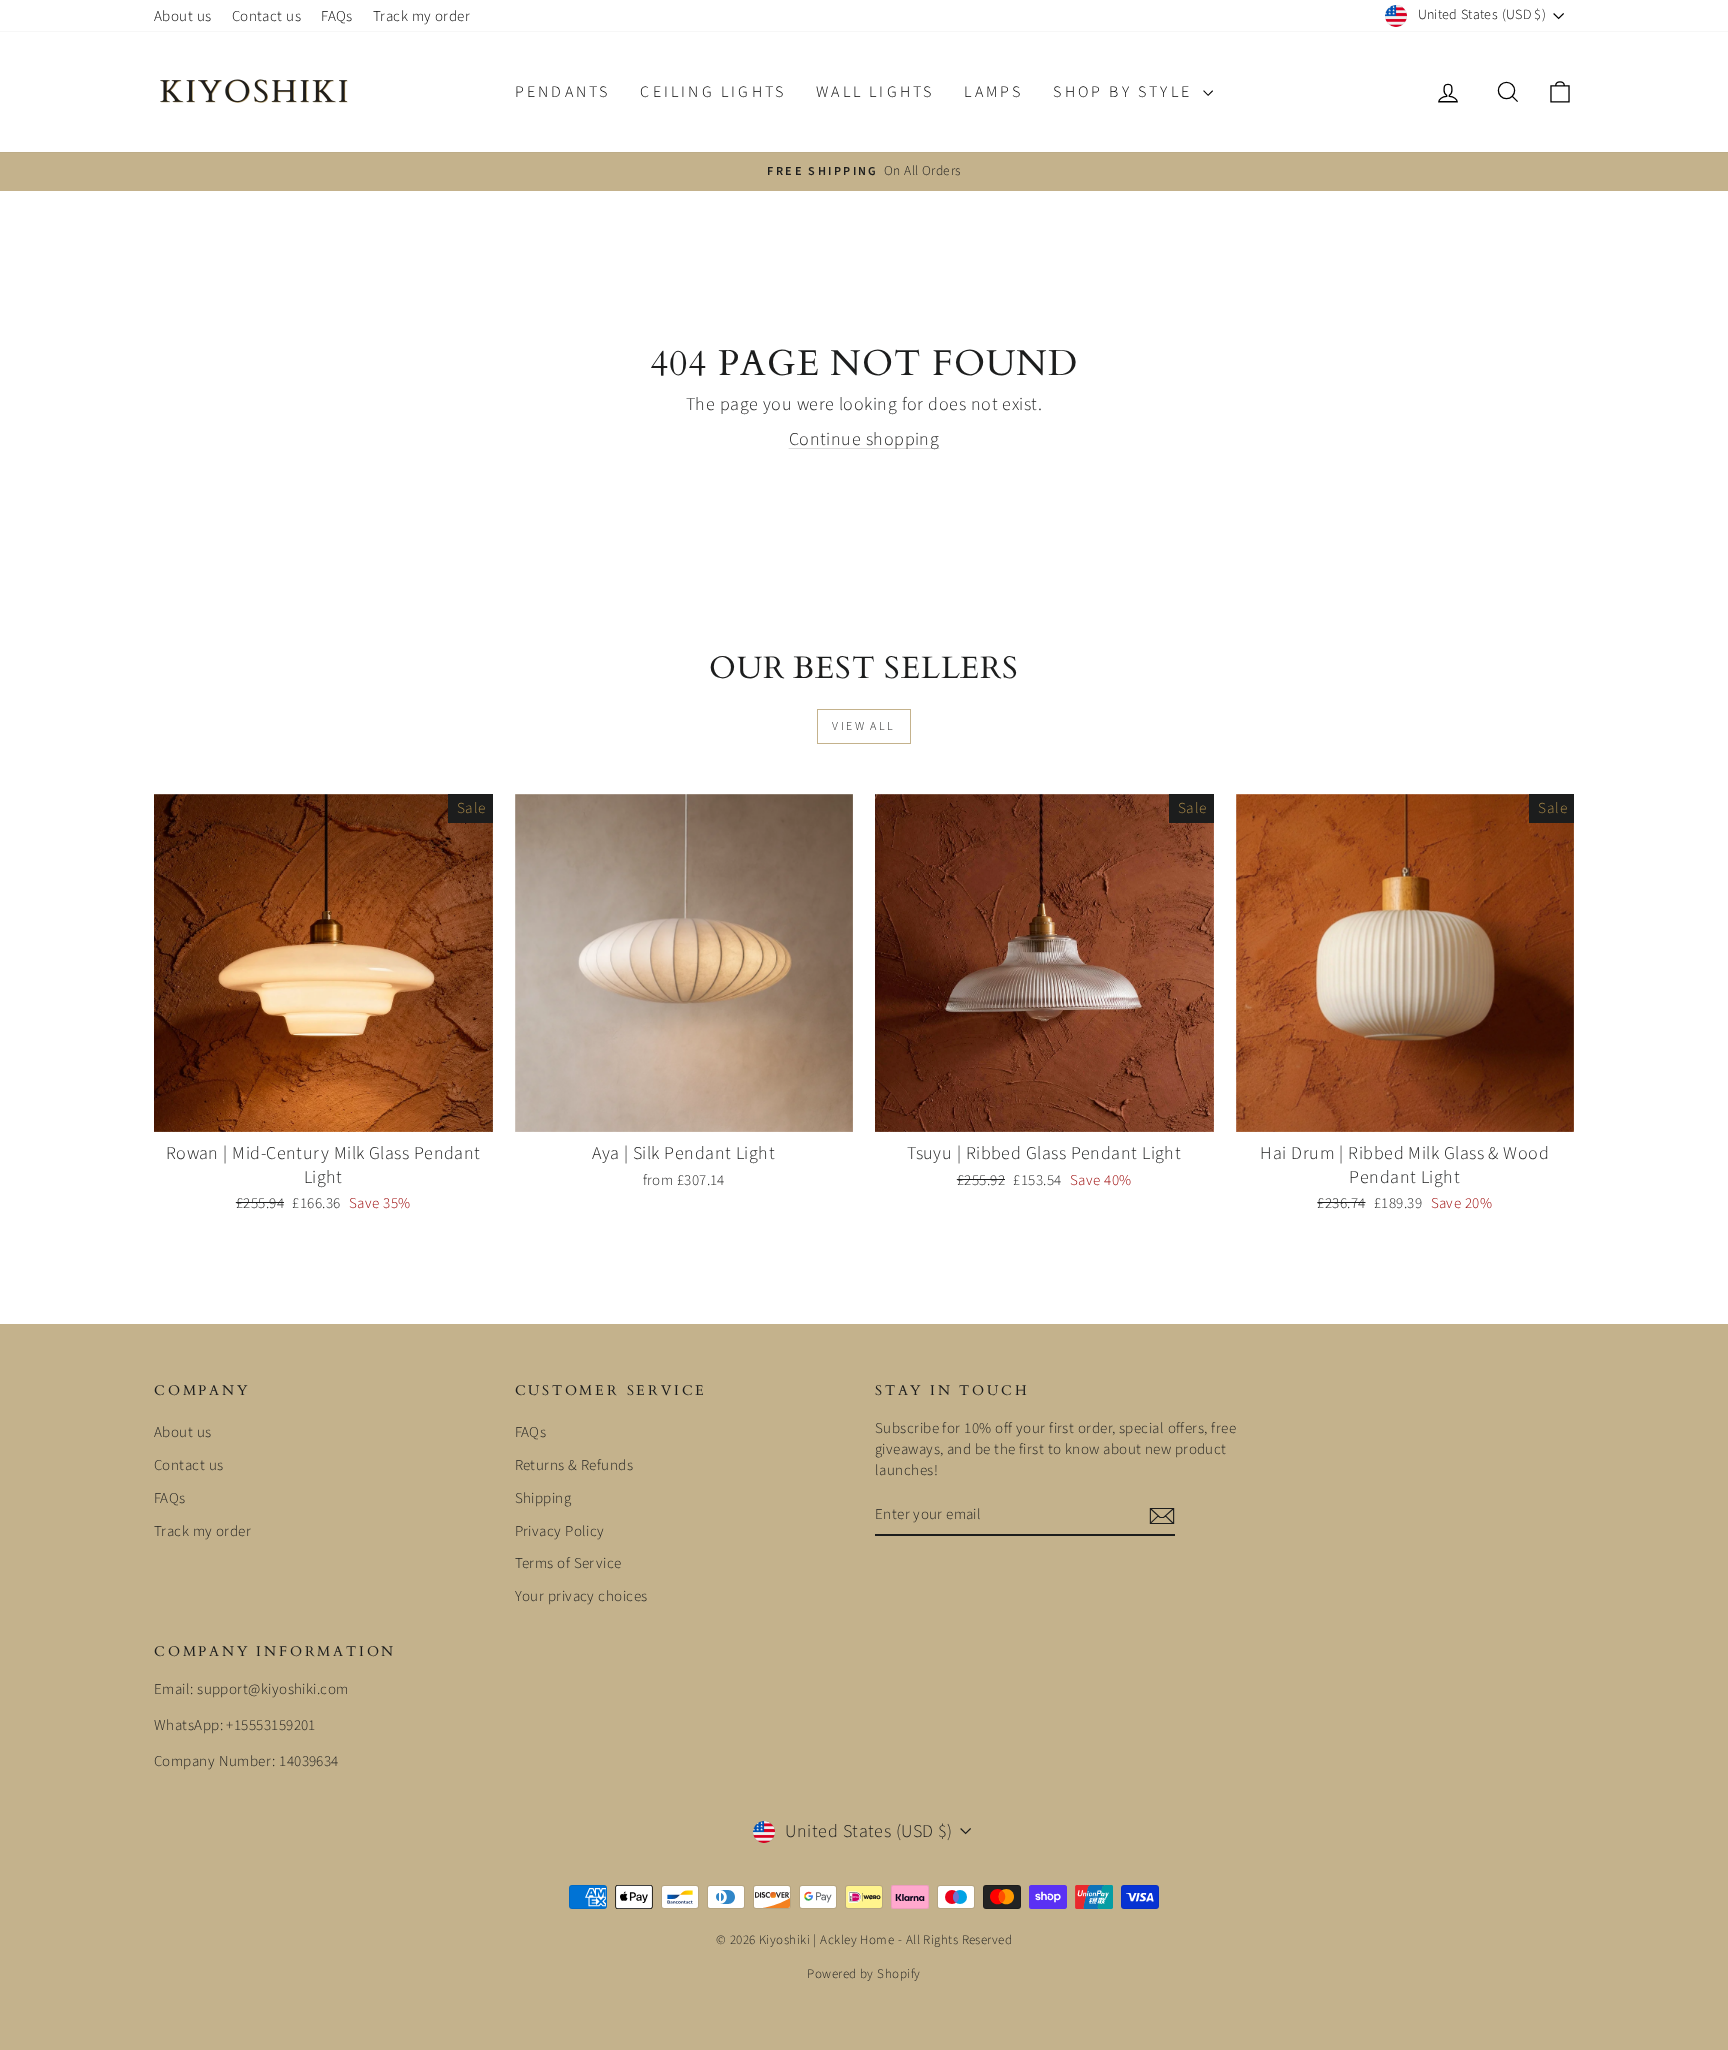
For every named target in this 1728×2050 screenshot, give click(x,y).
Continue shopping (864, 439)
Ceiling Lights (713, 92)
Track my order (421, 16)
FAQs (337, 16)
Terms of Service (568, 1563)
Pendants (563, 92)
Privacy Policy (560, 1531)
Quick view (323, 1110)
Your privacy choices (581, 1596)
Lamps (993, 92)
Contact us (267, 16)
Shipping (543, 1498)
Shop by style (1125, 92)
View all (863, 726)
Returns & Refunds (574, 1465)
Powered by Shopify (863, 1974)
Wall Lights (875, 92)
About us (183, 16)
